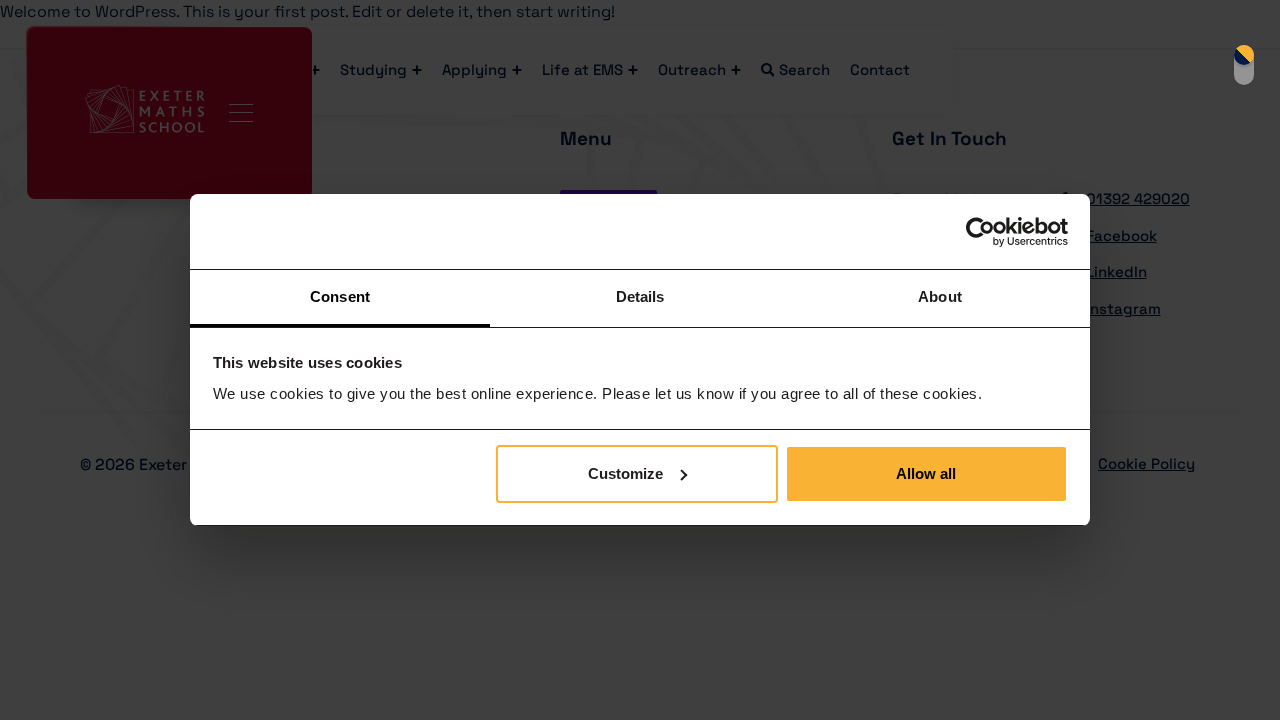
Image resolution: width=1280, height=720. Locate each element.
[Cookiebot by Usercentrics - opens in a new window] (980, 232)
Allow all (926, 473)
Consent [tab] (340, 296)
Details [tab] (640, 296)
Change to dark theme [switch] (1244, 65)
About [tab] (940, 296)
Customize (625, 473)
